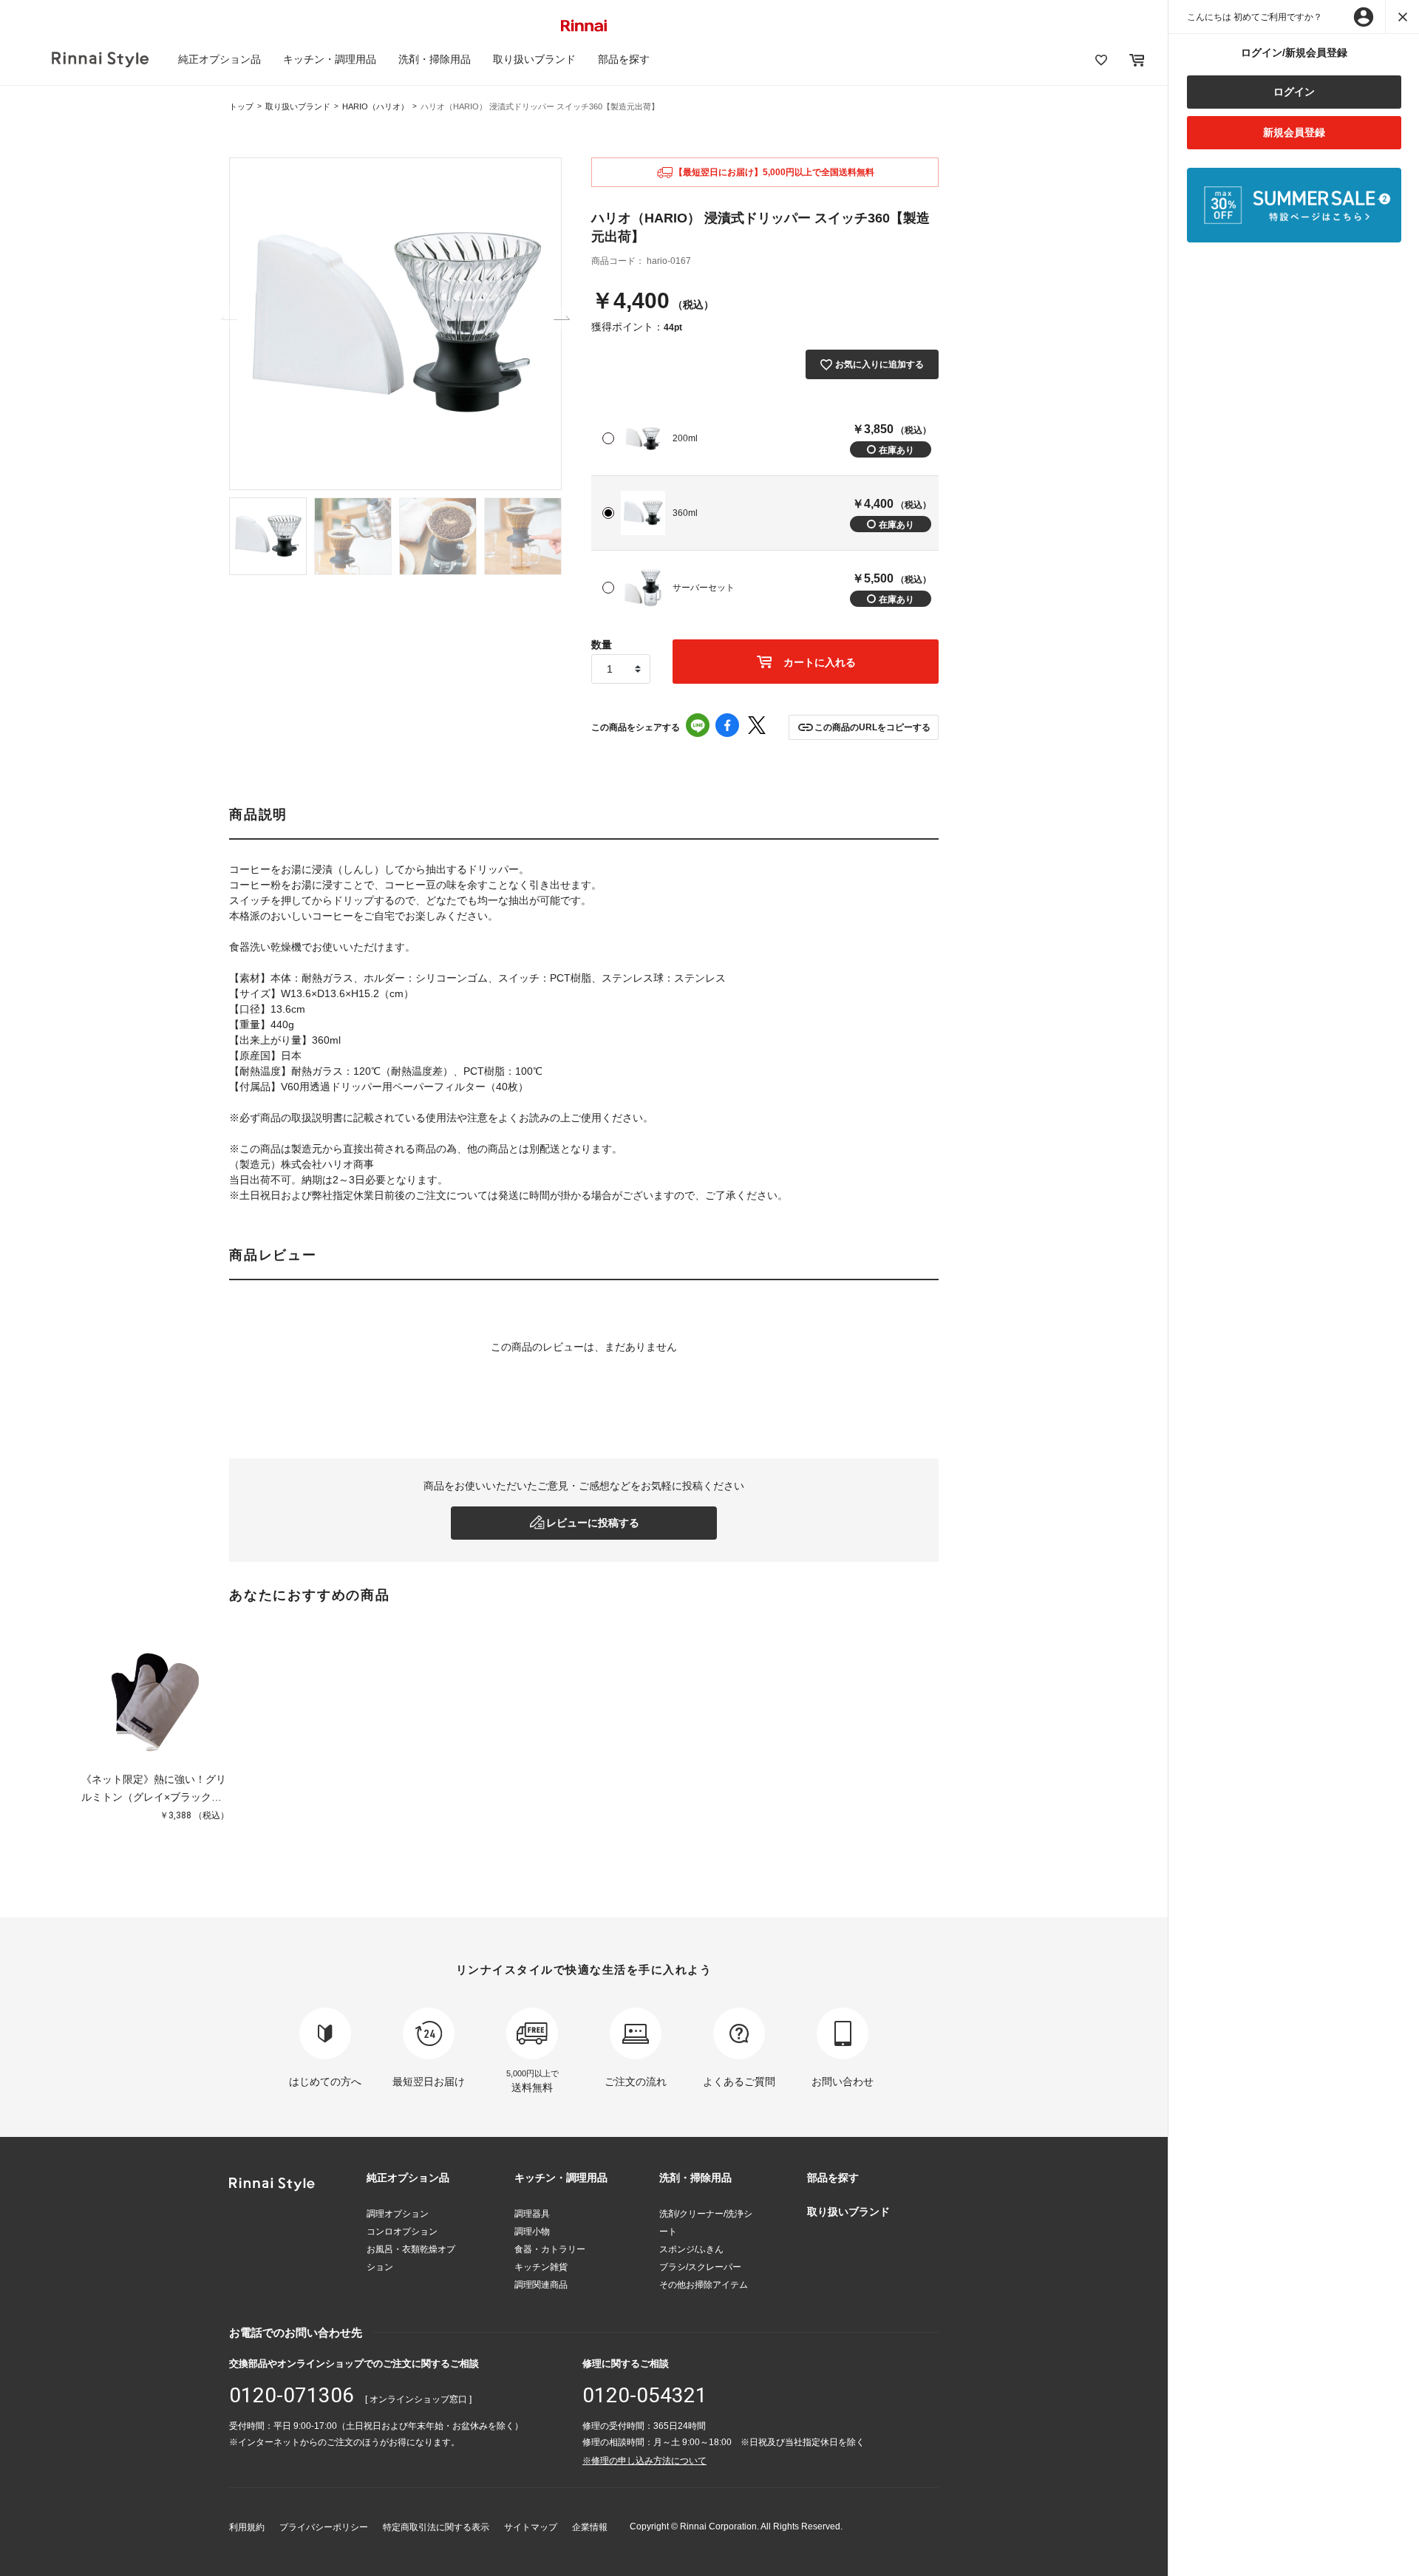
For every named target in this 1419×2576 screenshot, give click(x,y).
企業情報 (590, 2527)
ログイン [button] (1294, 92)
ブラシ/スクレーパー (700, 2267)
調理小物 (532, 2232)
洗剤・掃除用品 (435, 59)
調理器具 (532, 2214)
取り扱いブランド (534, 59)
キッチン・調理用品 (330, 59)
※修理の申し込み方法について (644, 2461)
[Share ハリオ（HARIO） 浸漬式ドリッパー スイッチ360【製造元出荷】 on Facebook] (727, 727)
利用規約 (247, 2527)
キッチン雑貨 (541, 2267)
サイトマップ (531, 2527)
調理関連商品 (541, 2285)
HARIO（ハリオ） (375, 106)
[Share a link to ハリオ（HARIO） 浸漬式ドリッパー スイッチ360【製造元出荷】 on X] (757, 727)
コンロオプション (402, 2232)
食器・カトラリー (550, 2249)
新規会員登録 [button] (1294, 132)
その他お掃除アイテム (704, 2285)
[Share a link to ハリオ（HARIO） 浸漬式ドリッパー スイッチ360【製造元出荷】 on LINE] (698, 727)
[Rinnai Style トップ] (100, 60)
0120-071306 (292, 2395)
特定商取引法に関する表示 (436, 2527)
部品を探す (624, 59)
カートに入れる (818, 662)
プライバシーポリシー (324, 2527)
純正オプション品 (220, 59)
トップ (241, 106)
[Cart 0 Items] (1137, 60)
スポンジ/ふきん (691, 2249)
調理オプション (398, 2214)
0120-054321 (645, 2395)
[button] (864, 727)
